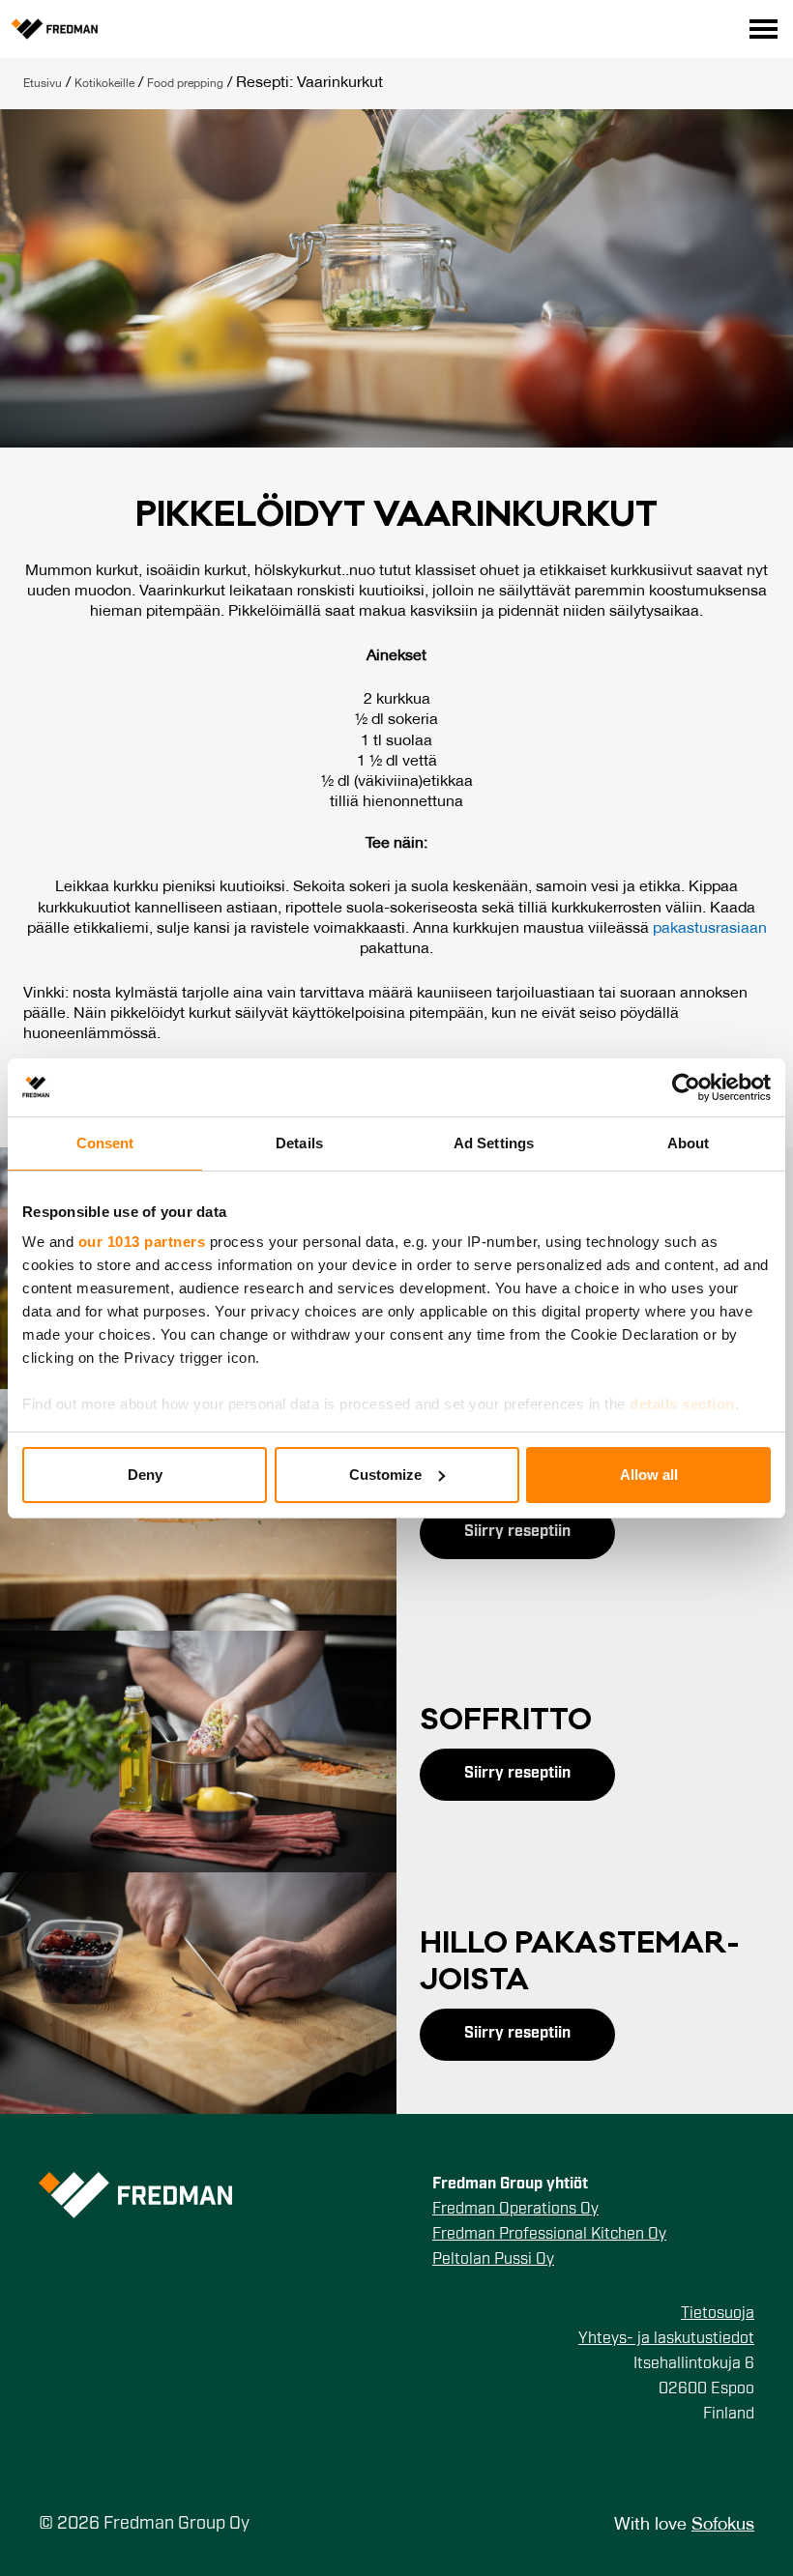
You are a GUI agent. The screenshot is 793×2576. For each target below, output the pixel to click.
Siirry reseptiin (517, 1532)
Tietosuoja (718, 2314)
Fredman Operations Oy (515, 2210)
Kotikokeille (104, 84)
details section (682, 1404)
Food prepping (185, 84)
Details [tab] (299, 1143)
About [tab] (689, 1143)
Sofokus (723, 2525)
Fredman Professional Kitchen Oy (549, 2235)
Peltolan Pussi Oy (493, 2260)
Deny (145, 1475)
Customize (385, 1475)
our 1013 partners (142, 1242)
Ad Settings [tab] (494, 1143)
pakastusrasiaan (710, 929)
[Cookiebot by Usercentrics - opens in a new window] (686, 1087)
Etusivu (43, 84)
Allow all (649, 1475)
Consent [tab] (105, 1143)
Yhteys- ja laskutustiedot (666, 2339)
